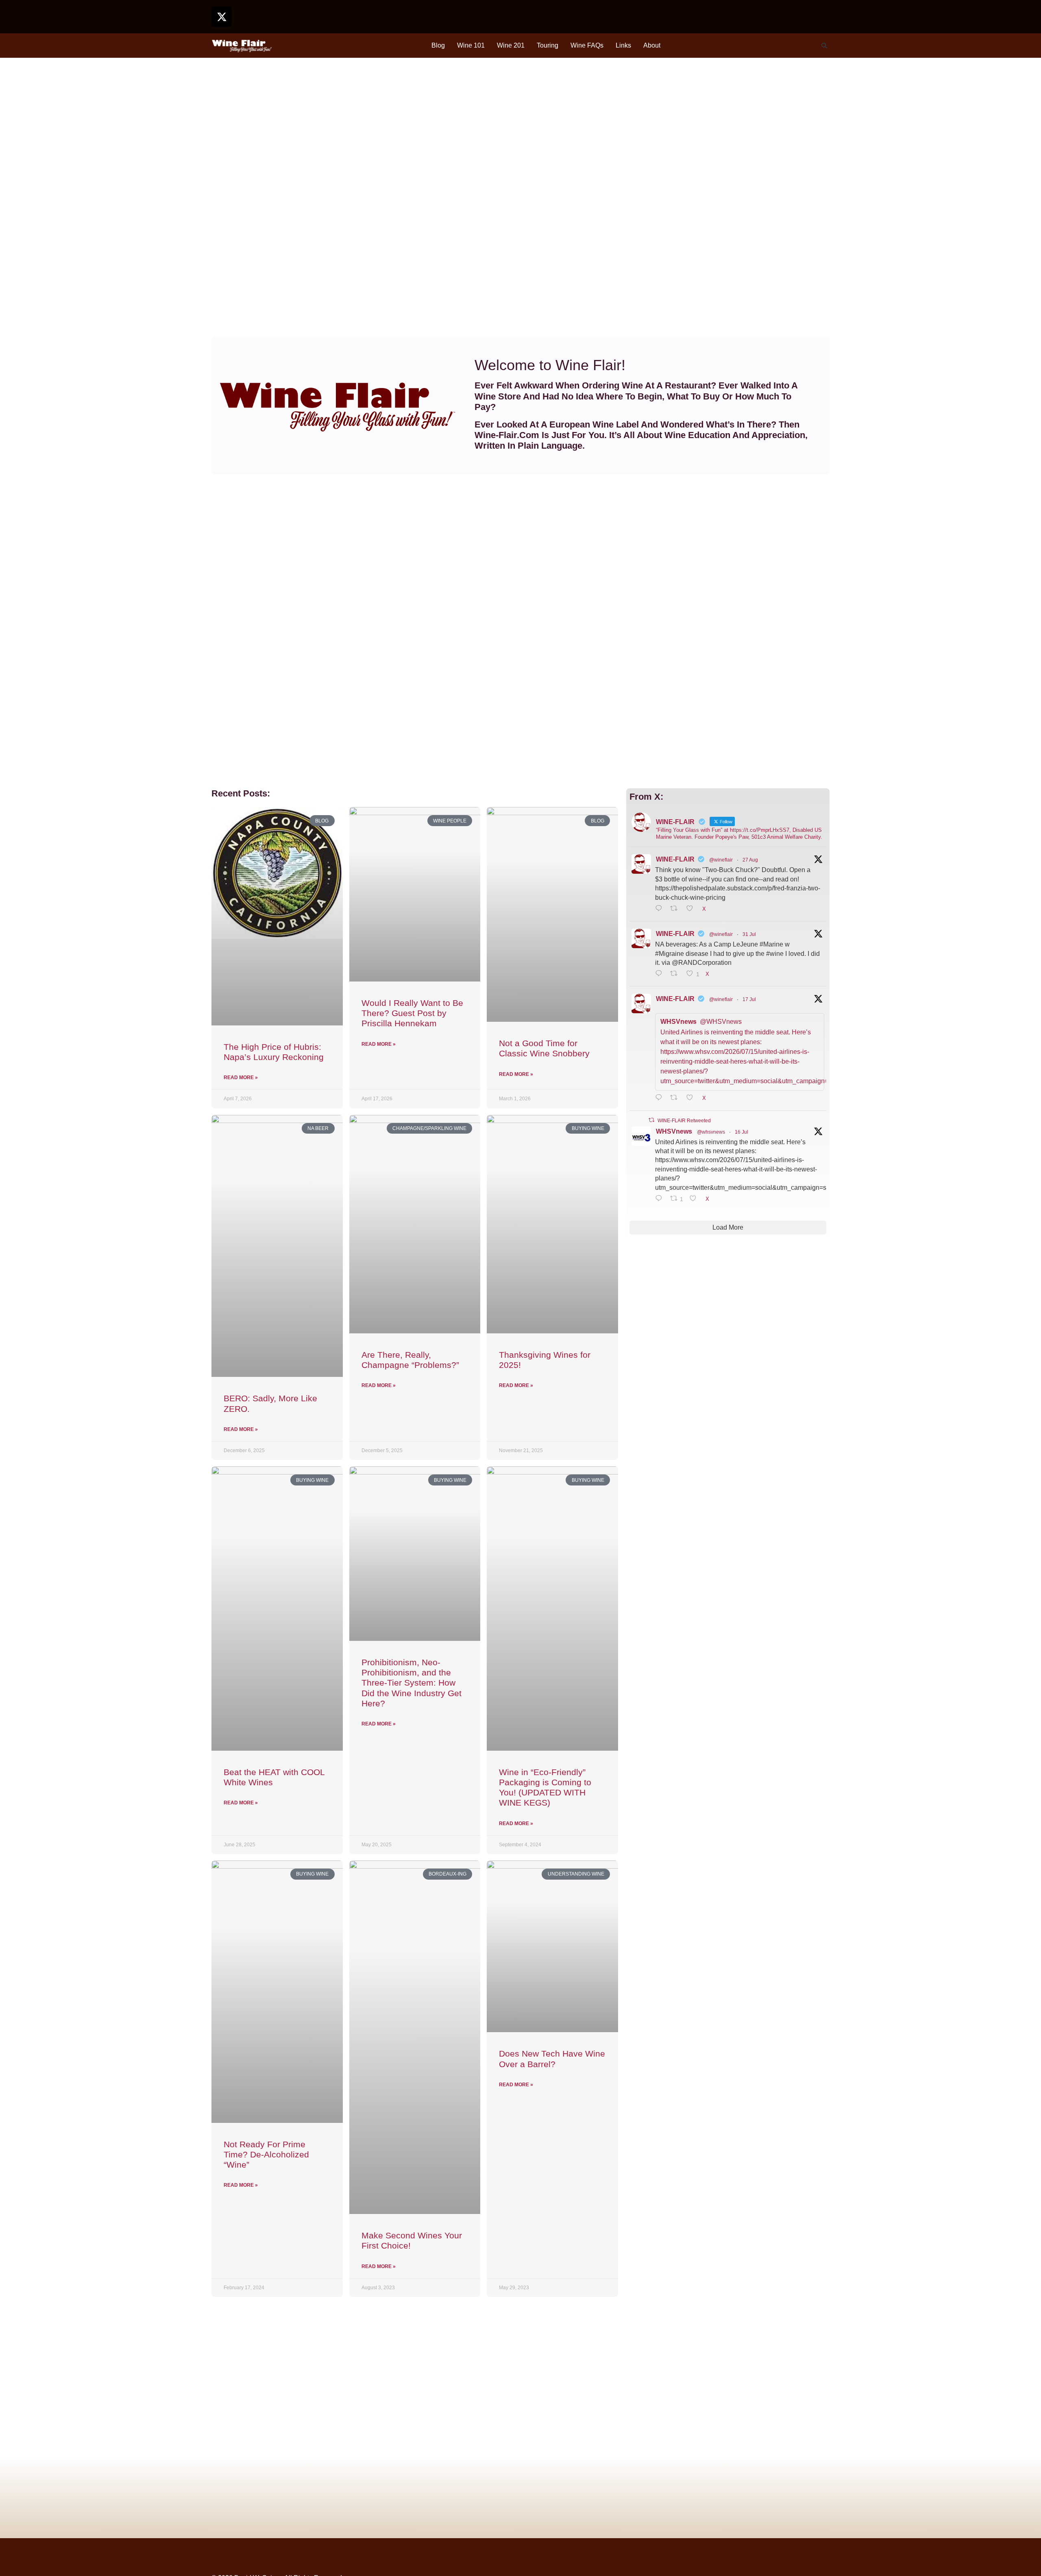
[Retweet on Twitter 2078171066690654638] (676, 1098)
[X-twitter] (222, 17)
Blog (438, 45)
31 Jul (749, 934)
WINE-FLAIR (675, 859)
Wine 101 (471, 45)
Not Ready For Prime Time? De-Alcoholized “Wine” (266, 2154)
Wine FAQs (587, 45)
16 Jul (742, 1132)
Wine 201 (511, 45)
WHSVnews (674, 1131)
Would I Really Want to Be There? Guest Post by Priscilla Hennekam (412, 1013)
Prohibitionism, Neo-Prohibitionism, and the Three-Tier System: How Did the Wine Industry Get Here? (412, 1683)
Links (623, 45)
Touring (548, 45)
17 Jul (749, 999)
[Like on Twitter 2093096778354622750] (692, 909)
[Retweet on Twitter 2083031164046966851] (676, 974)
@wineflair (721, 860)
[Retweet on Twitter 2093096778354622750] (676, 909)
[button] (824, 46)
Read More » (241, 1078)
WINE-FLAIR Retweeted (684, 1121)
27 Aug (750, 860)
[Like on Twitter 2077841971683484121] (695, 1199)
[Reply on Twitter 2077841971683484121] (661, 1199)
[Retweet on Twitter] (651, 1120)
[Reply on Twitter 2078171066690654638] (661, 1098)
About (652, 45)
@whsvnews (711, 1132)
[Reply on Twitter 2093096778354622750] (661, 909)
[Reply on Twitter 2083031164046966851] (661, 974)
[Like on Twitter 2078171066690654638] (692, 1098)
